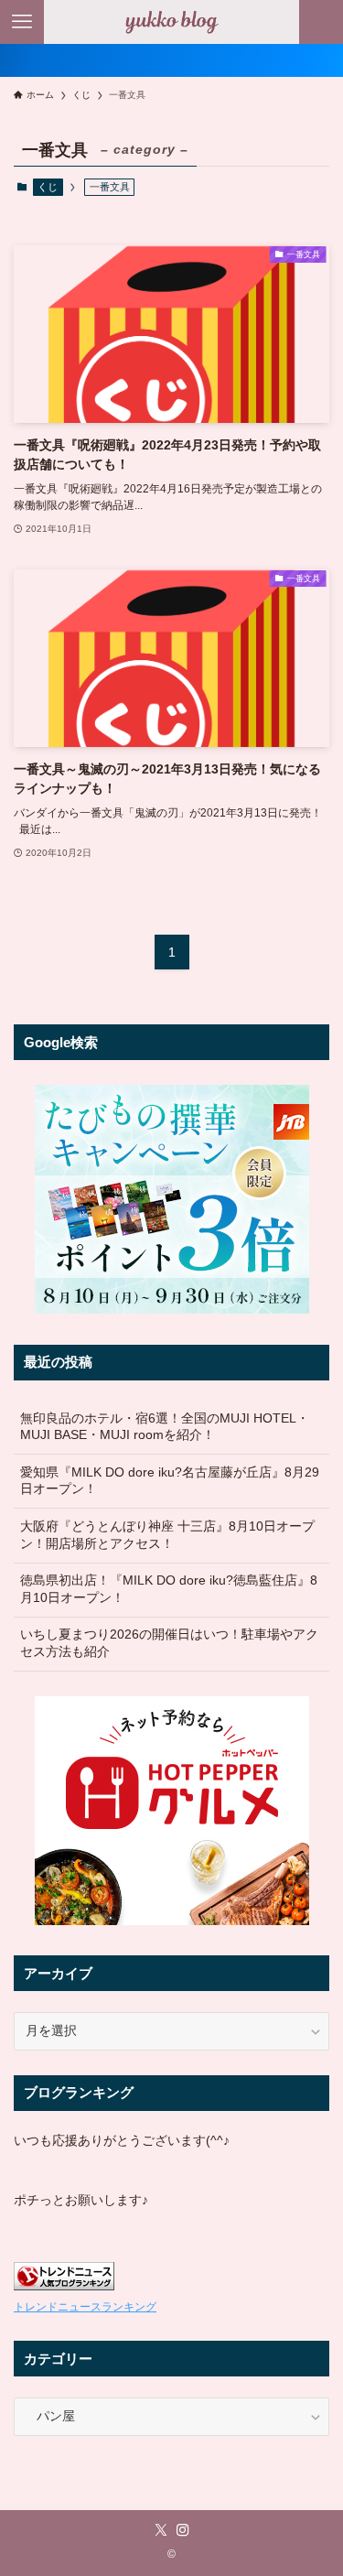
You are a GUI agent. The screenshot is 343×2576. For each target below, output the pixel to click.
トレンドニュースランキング (85, 2307)
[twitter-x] (161, 2530)
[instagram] (183, 2530)
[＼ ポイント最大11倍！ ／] (171, 60)
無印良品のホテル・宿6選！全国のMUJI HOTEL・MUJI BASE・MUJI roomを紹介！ (165, 1427)
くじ (48, 187)
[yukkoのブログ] (172, 22)
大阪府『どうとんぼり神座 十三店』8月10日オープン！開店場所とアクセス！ (167, 1535)
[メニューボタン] (22, 22)
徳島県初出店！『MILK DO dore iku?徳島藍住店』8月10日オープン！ (169, 1589)
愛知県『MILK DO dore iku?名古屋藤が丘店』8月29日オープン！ (170, 1481)
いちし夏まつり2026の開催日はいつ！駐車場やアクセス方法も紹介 (169, 1643)
